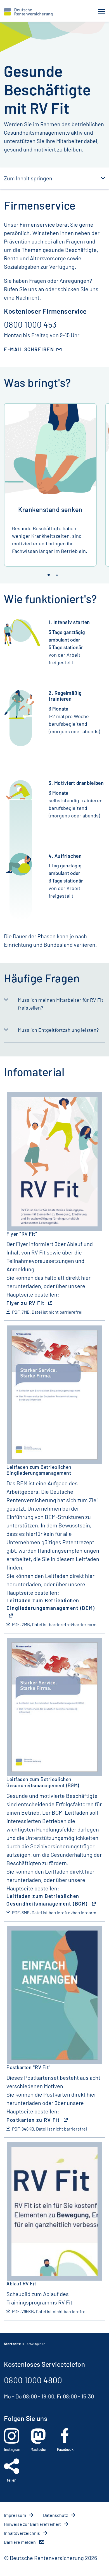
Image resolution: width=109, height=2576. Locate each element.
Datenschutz (56, 2515)
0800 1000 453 (30, 324)
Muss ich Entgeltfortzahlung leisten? (58, 1030)
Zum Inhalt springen (28, 178)
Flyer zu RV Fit (26, 1303)
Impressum (15, 2515)
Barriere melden (20, 2542)
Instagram (13, 2449)
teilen (12, 2480)
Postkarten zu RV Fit (34, 2120)
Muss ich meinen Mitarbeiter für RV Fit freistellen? (61, 1004)
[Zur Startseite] (28, 12)
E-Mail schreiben (29, 349)
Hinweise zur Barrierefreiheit (33, 2524)
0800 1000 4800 (33, 2380)
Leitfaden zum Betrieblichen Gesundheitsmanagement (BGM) (48, 1900)
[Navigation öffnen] (102, 12)
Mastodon (39, 2449)
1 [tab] (49, 575)
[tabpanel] (50, 485)
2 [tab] (57, 575)
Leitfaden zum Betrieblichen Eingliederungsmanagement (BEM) (51, 1604)
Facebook (65, 2449)
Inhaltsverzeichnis (22, 2533)
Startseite (12, 2344)
